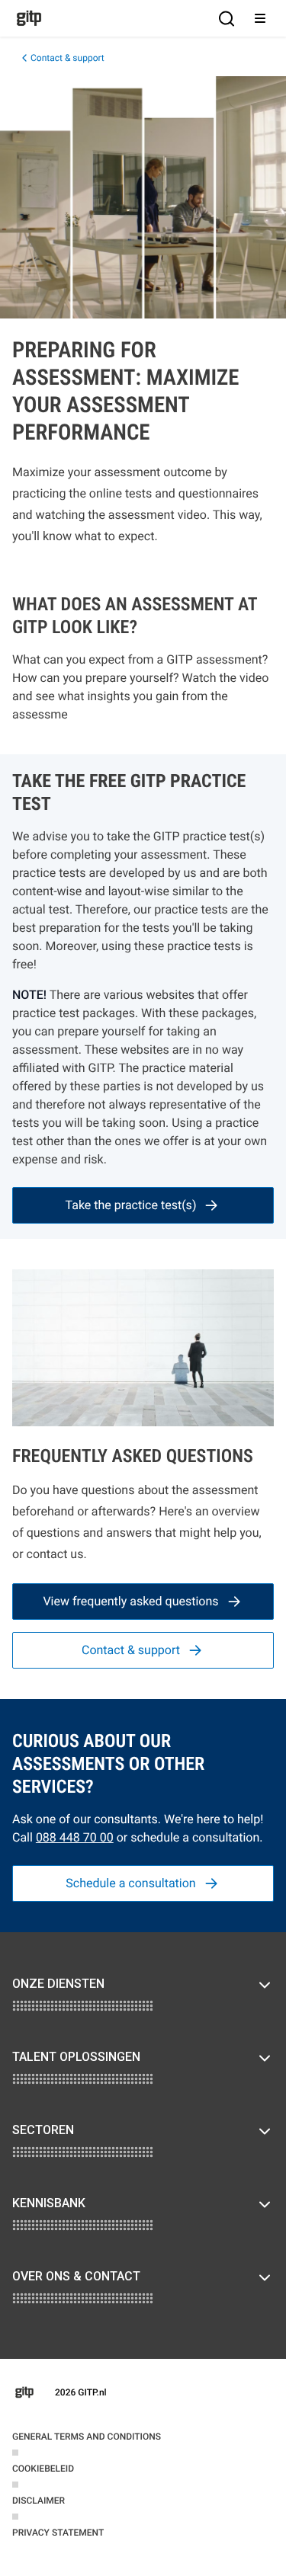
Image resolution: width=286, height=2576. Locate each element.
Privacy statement (58, 2533)
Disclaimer (39, 2501)
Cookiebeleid (43, 2469)
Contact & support (67, 58)
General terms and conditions (87, 2437)
